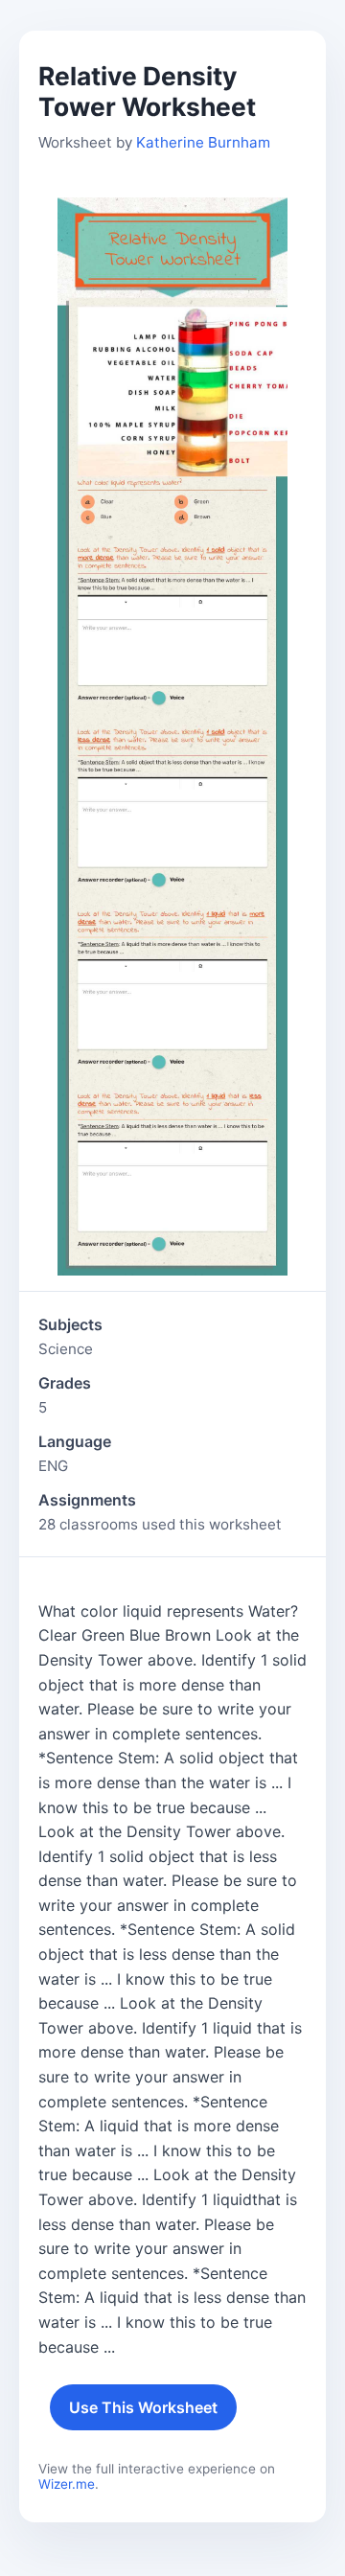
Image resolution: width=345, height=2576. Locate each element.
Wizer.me (67, 2484)
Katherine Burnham (203, 142)
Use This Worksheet (143, 2407)
